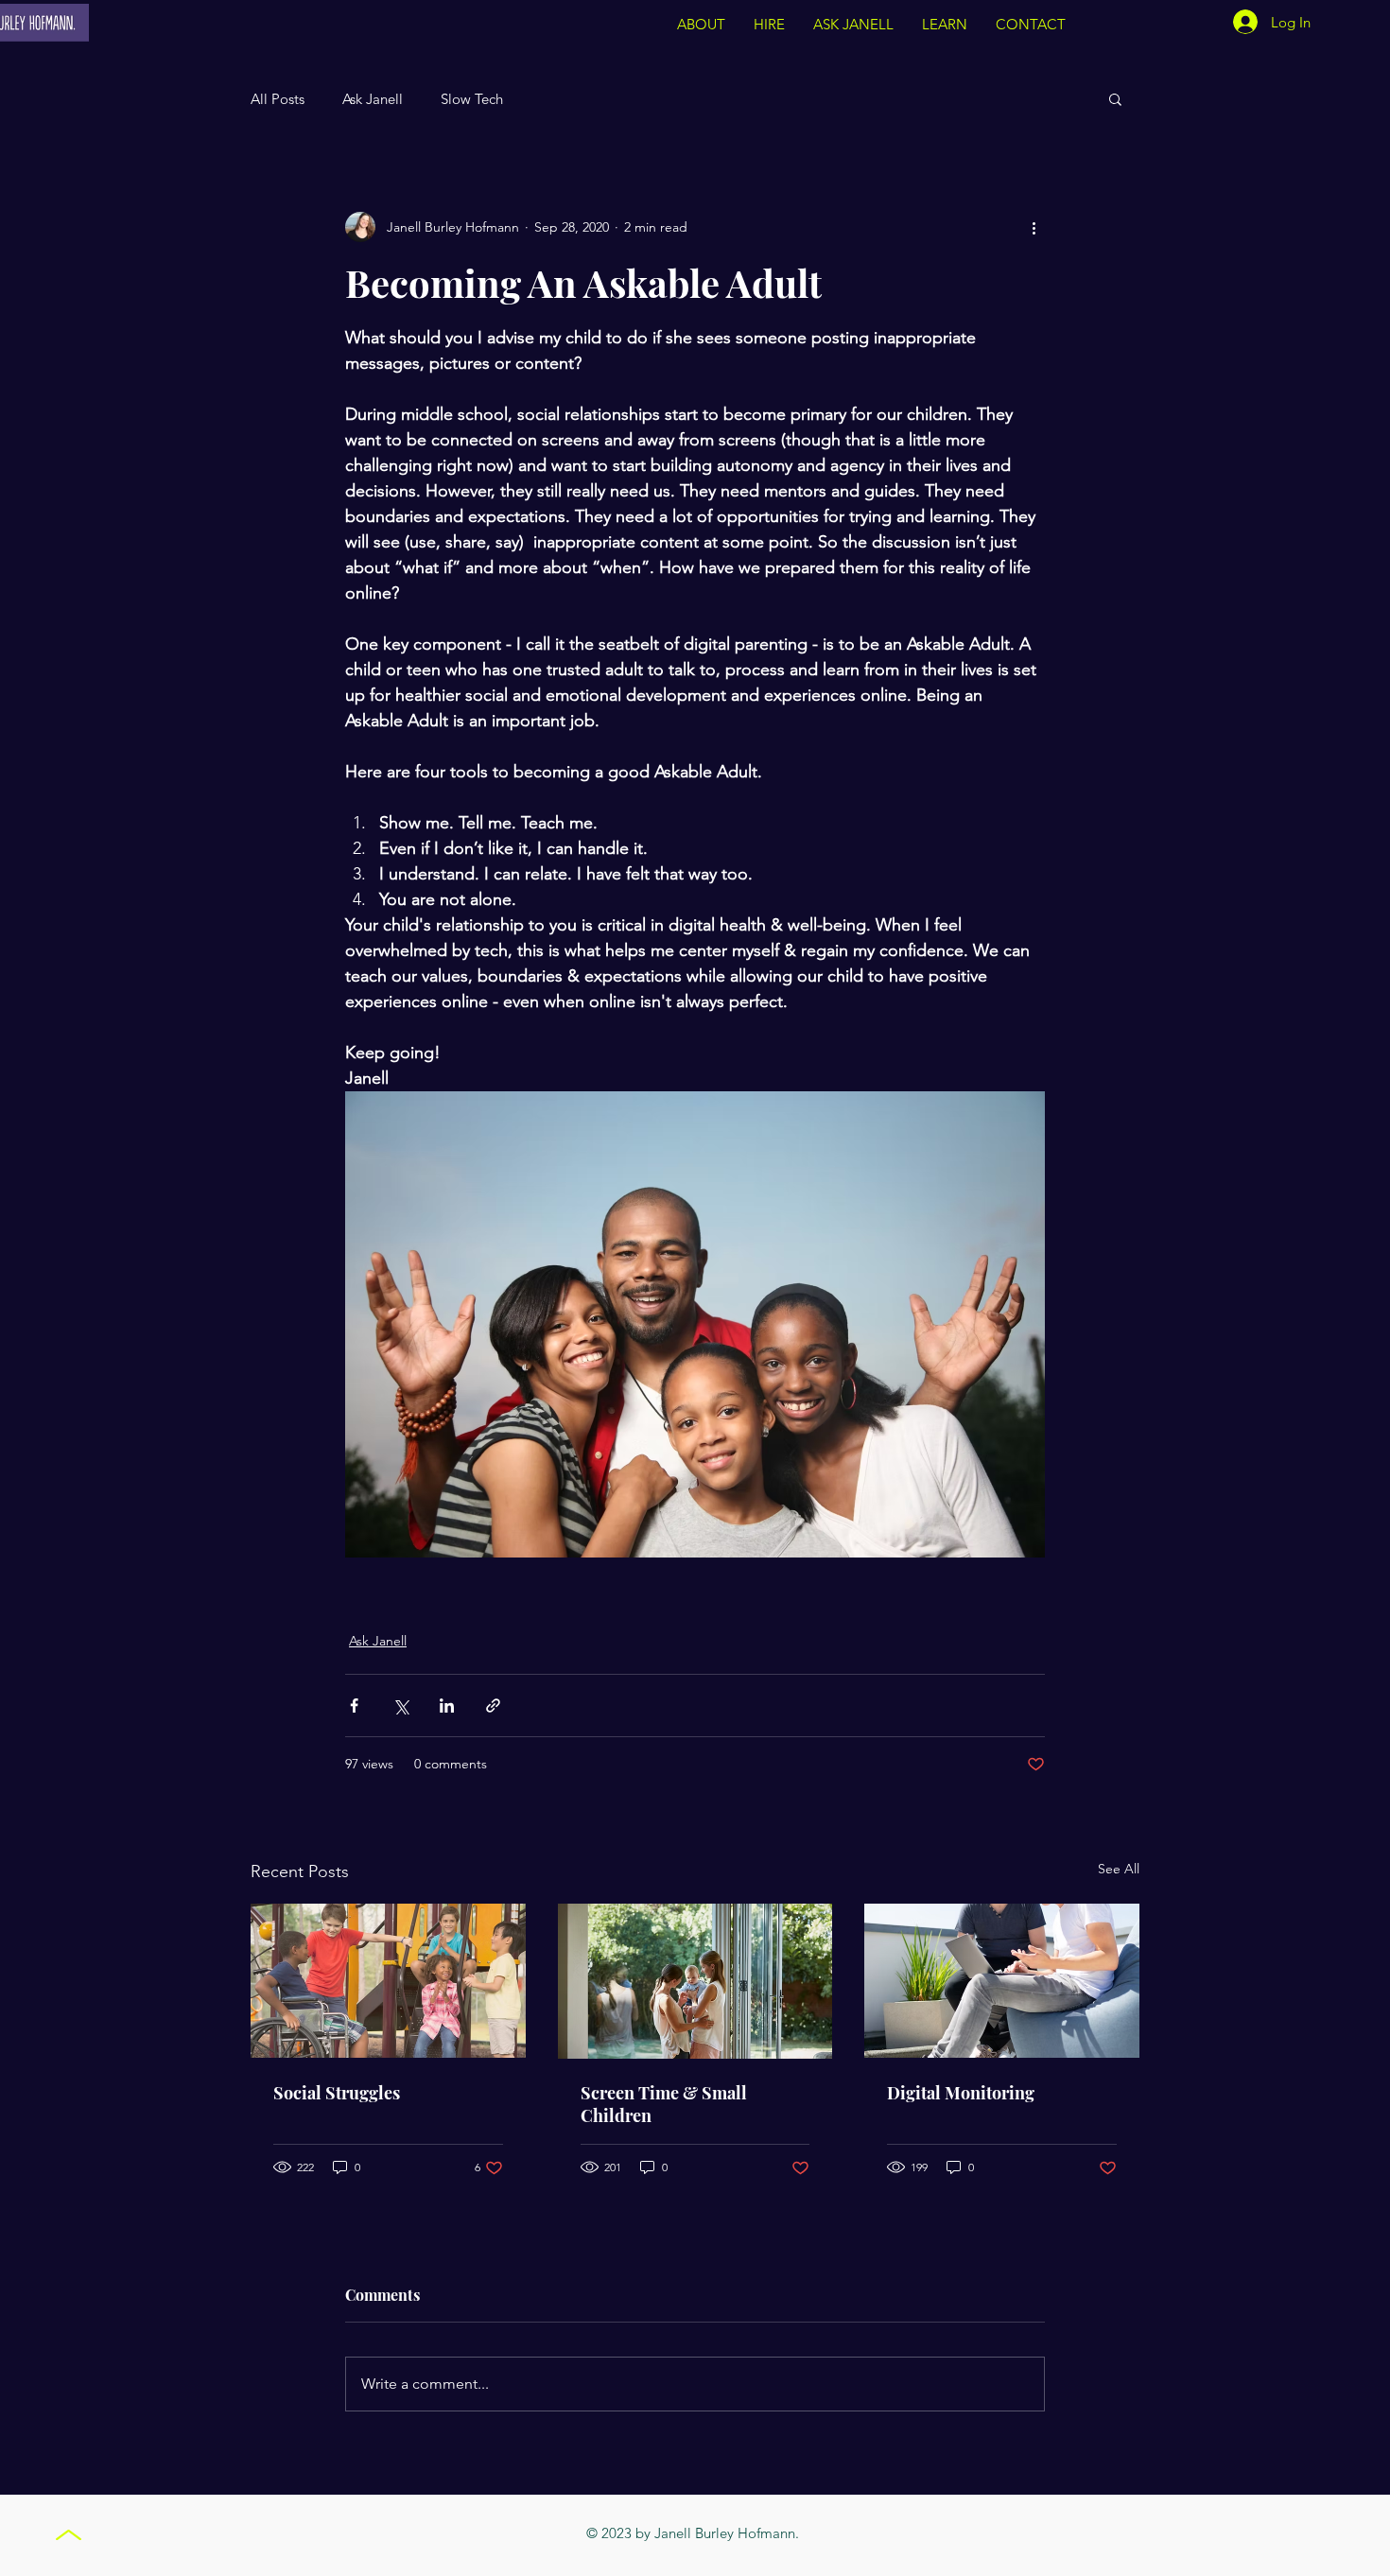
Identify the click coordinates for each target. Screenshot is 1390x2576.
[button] (945, 25)
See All (1119, 1869)
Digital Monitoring (961, 2093)
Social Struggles (337, 2093)
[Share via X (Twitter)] (400, 1706)
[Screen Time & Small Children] (695, 1981)
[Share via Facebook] (354, 1706)
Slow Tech (472, 99)
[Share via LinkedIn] (447, 1706)
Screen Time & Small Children (664, 2104)
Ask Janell (373, 99)
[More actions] (1034, 227)
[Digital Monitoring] (1002, 1981)
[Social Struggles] (388, 1981)
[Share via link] (493, 1706)
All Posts (278, 99)
